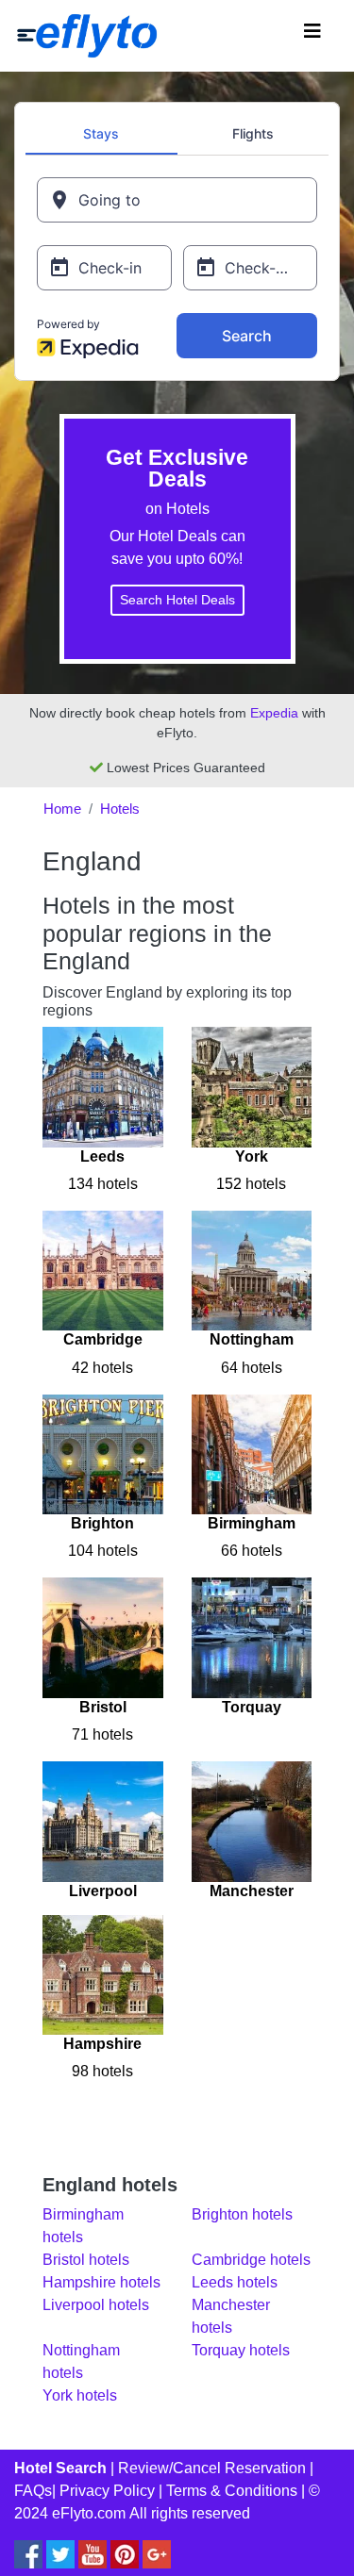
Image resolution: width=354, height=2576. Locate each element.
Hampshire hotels (101, 2282)
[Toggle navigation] (312, 36)
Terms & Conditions (232, 2491)
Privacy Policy (107, 2491)
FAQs (33, 2491)
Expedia (274, 713)
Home (62, 809)
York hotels (80, 2395)
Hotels (120, 809)
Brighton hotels (242, 2214)
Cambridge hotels (251, 2260)
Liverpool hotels (96, 2305)
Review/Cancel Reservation (212, 2468)
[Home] (87, 36)
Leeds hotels (235, 2282)
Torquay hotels (241, 2350)
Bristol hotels (86, 2260)
